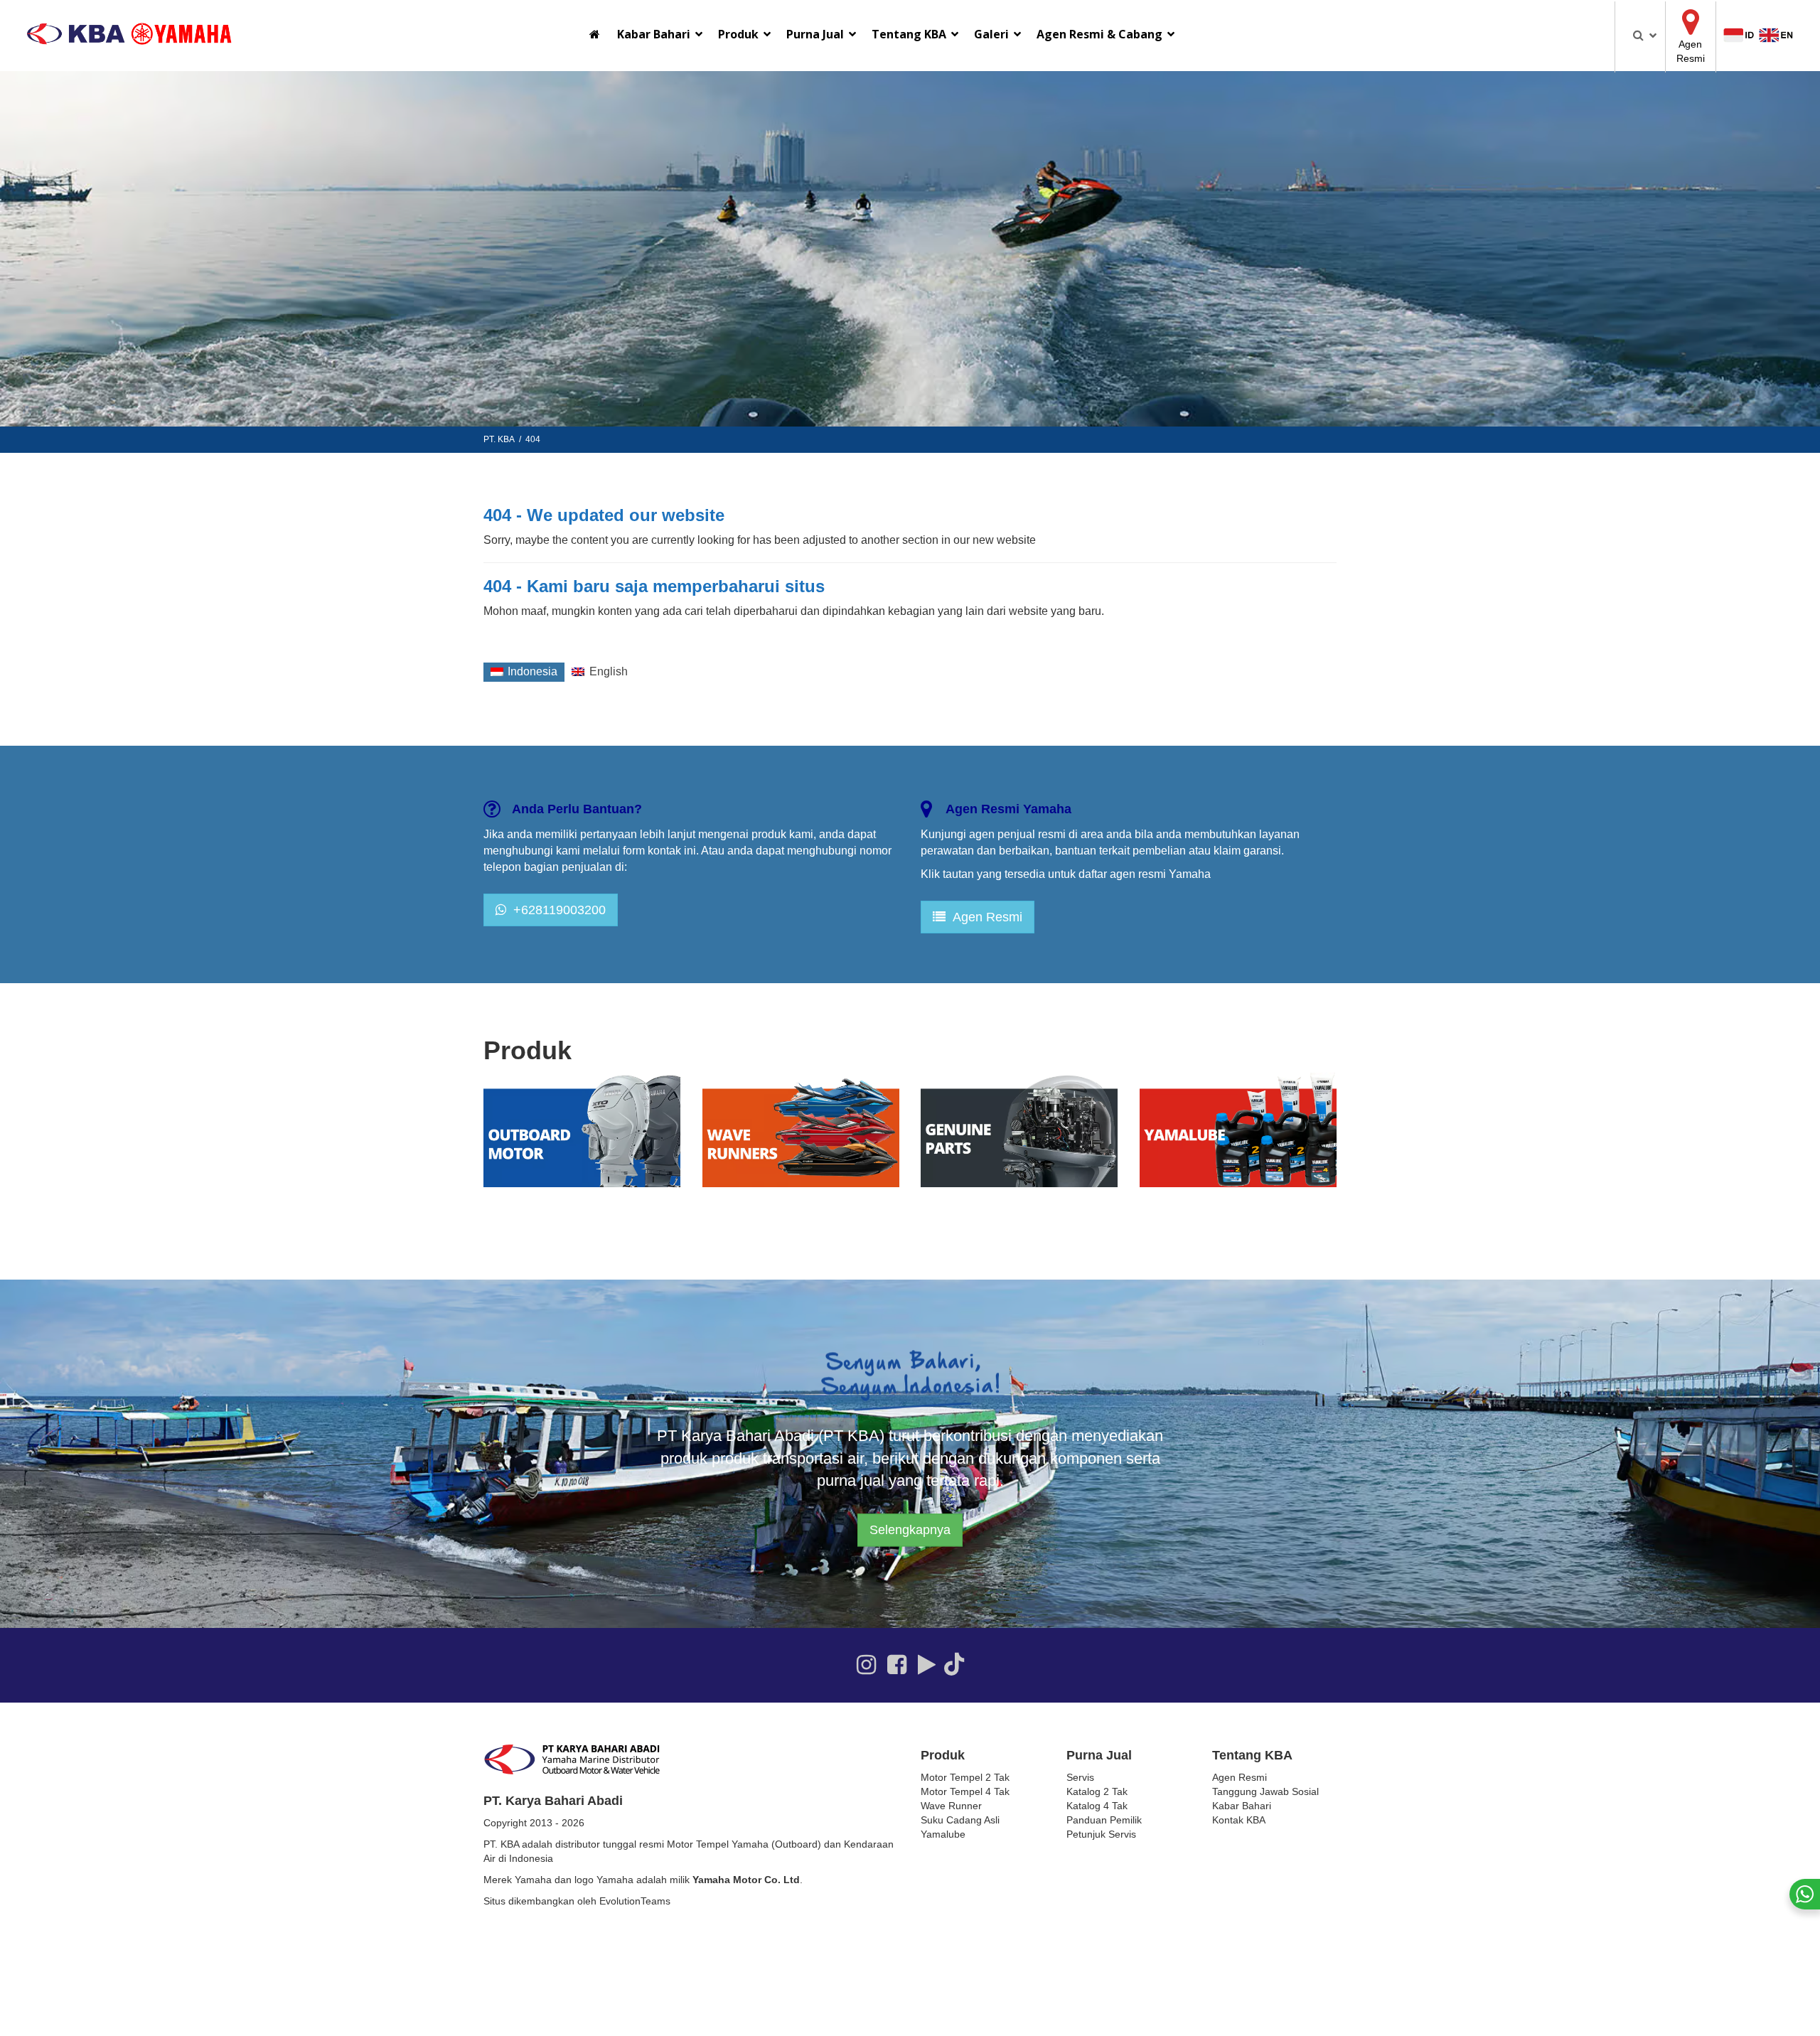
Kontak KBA (1239, 1820)
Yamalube (943, 1834)
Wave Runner (951, 1806)
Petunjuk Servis (1101, 1834)
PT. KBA (499, 439)
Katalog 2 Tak (1097, 1791)
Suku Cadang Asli (960, 1820)
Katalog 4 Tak (1097, 1806)
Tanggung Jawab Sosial (1265, 1791)
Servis (1080, 1777)
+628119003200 (556, 910)
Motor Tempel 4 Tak (965, 1791)
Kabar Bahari (1242, 1806)
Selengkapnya (910, 1530)
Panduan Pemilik (1104, 1820)
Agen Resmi (984, 917)
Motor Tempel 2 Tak (965, 1777)
